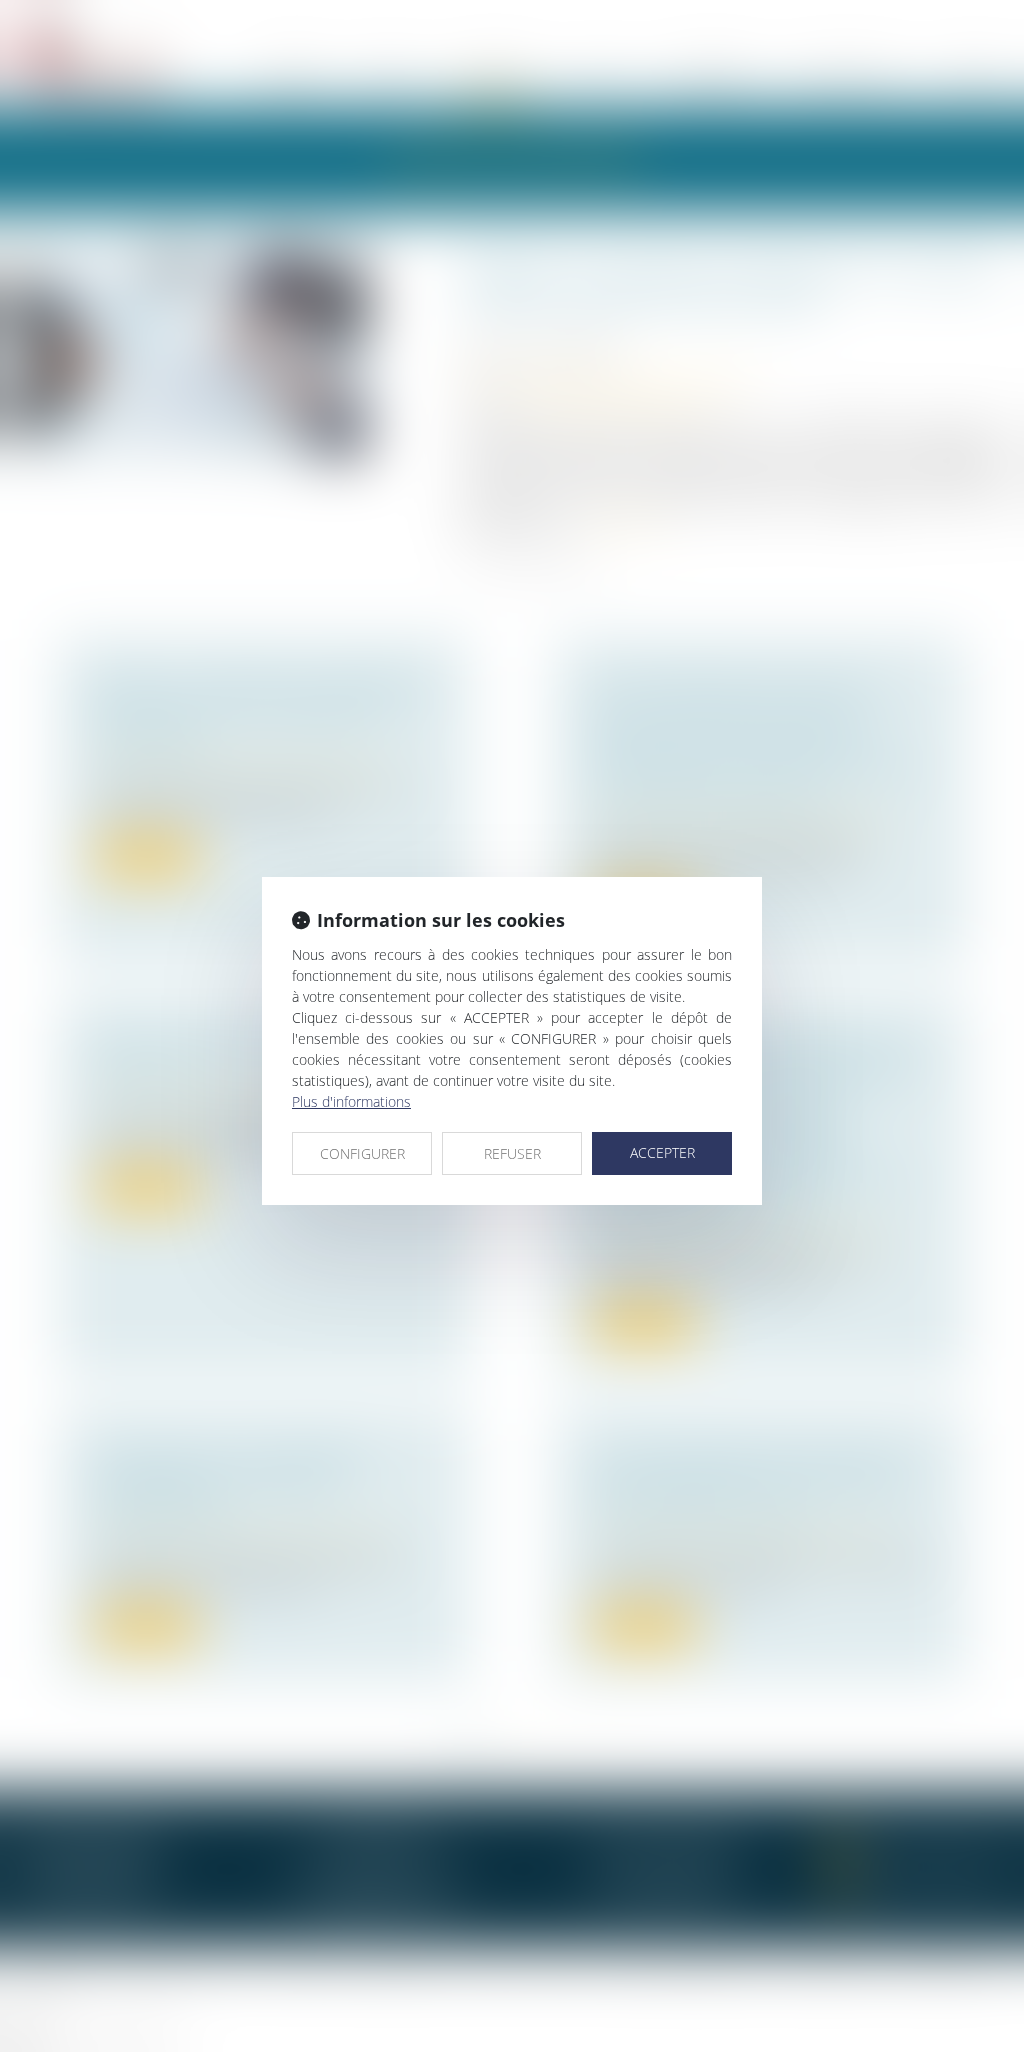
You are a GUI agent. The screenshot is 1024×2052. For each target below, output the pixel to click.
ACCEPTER (662, 1152)
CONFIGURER (362, 1153)
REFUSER (512, 1153)
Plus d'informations (351, 1101)
